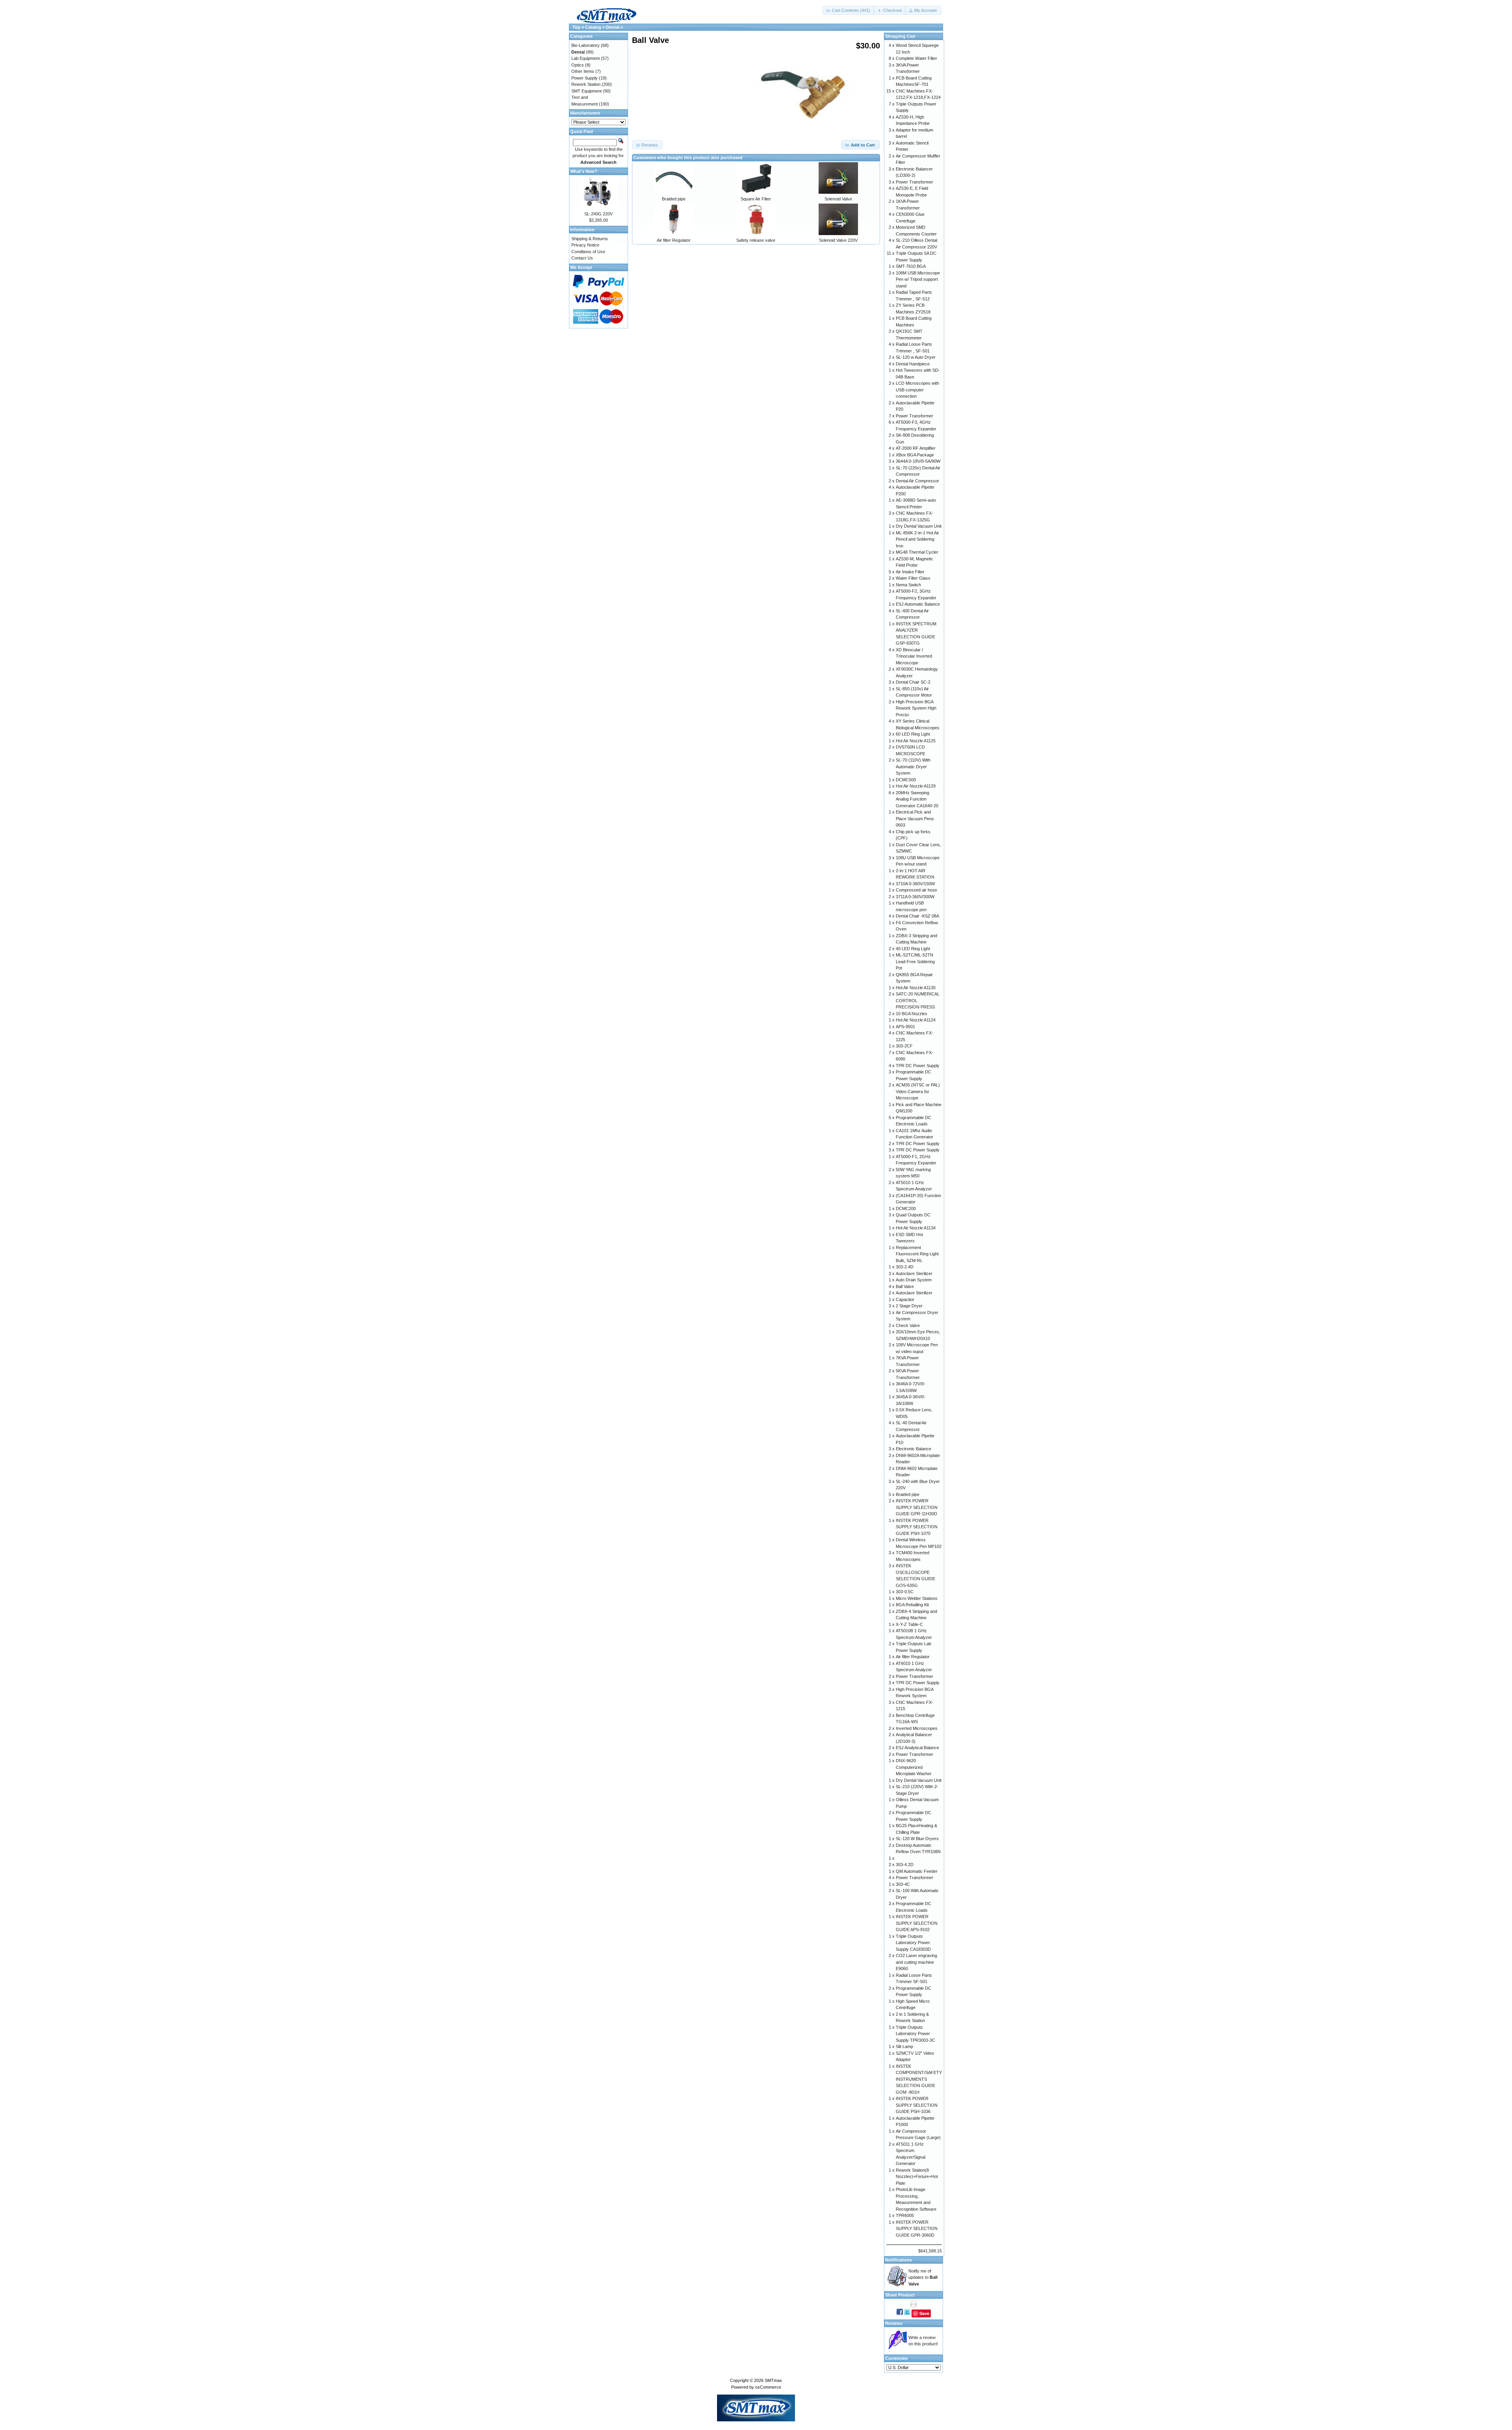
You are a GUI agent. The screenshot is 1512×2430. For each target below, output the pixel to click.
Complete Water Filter (916, 58)
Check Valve (908, 1325)
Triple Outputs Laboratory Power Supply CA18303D (913, 1943)
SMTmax (773, 2380)
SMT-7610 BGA (911, 266)
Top (576, 27)
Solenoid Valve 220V (838, 240)
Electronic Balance (913, 1449)
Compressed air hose (916, 890)
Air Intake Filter (910, 572)
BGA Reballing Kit (912, 1605)
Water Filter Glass (913, 578)
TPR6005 (905, 2215)
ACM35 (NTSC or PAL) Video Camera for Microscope (918, 1091)
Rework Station (586, 84)
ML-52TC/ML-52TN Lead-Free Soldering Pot (915, 961)
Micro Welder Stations (917, 1598)
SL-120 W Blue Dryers (917, 1839)
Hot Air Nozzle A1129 (916, 786)
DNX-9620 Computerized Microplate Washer (914, 1767)
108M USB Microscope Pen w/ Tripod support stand (918, 279)
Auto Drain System (914, 1280)
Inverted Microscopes (917, 1728)
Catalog (593, 27)
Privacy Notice (585, 245)
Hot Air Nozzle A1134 (916, 1228)
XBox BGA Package (915, 455)
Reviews (894, 2323)
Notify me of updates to (923, 2277)
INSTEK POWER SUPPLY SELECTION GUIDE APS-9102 (917, 1923)
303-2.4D (905, 1267)
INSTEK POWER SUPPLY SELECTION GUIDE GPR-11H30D (917, 1507)
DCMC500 (906, 780)
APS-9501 (905, 1027)
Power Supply (585, 78)
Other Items (583, 71)
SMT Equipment (586, 91)
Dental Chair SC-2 (913, 682)
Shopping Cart (900, 36)
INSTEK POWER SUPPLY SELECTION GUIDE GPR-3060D (917, 2229)
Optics (578, 65)
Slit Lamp (904, 2046)
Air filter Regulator (674, 240)
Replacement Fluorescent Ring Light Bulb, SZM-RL (917, 1254)
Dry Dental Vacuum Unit (919, 526)
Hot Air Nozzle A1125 (916, 741)
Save (924, 2313)
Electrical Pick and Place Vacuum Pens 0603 (915, 818)
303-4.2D (905, 1865)
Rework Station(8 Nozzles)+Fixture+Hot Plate (917, 2177)
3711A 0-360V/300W (915, 897)
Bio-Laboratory (586, 45)
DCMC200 (906, 1209)
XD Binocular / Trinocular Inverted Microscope (914, 656)
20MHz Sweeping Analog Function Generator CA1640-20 (917, 799)
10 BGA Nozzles (912, 1014)
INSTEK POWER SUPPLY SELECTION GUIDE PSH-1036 (917, 2105)
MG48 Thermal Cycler (917, 552)
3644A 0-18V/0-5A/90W (918, 461)
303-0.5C (905, 1592)
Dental (613, 27)
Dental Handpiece (913, 364)
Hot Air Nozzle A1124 (916, 1020)
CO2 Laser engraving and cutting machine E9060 (916, 1962)
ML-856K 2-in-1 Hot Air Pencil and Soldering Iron (917, 539)
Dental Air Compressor (917, 481)
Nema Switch (908, 585)
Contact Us (582, 258)
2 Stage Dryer (909, 1306)
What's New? (584, 171)
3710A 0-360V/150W (915, 884)
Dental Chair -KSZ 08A (917, 916)
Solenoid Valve (838, 199)
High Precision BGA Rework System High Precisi (916, 708)
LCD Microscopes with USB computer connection (917, 390)
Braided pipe (674, 199)
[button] (849, 10)
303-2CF (904, 1046)
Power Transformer (914, 182)
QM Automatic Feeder (917, 1871)
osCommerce (768, 2387)
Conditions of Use (588, 252)
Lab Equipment (586, 58)
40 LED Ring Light (913, 949)
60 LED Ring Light (913, 734)
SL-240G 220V (598, 214)
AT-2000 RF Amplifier (916, 448)
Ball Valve (905, 1286)
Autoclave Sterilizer (914, 1273)
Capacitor (905, 1299)
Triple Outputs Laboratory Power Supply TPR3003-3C (915, 2034)
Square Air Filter (756, 199)
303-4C (903, 1884)
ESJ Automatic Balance (918, 604)
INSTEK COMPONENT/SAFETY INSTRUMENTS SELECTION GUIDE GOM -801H (919, 2079)
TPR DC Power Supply (918, 1066)
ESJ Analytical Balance (917, 1748)
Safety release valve (756, 240)
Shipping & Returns (590, 239)
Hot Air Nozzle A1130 (916, 988)
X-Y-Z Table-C (909, 1624)
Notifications (899, 2260)
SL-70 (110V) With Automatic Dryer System (913, 766)
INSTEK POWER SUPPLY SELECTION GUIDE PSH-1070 (917, 1527)
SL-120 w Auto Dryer (916, 357)
